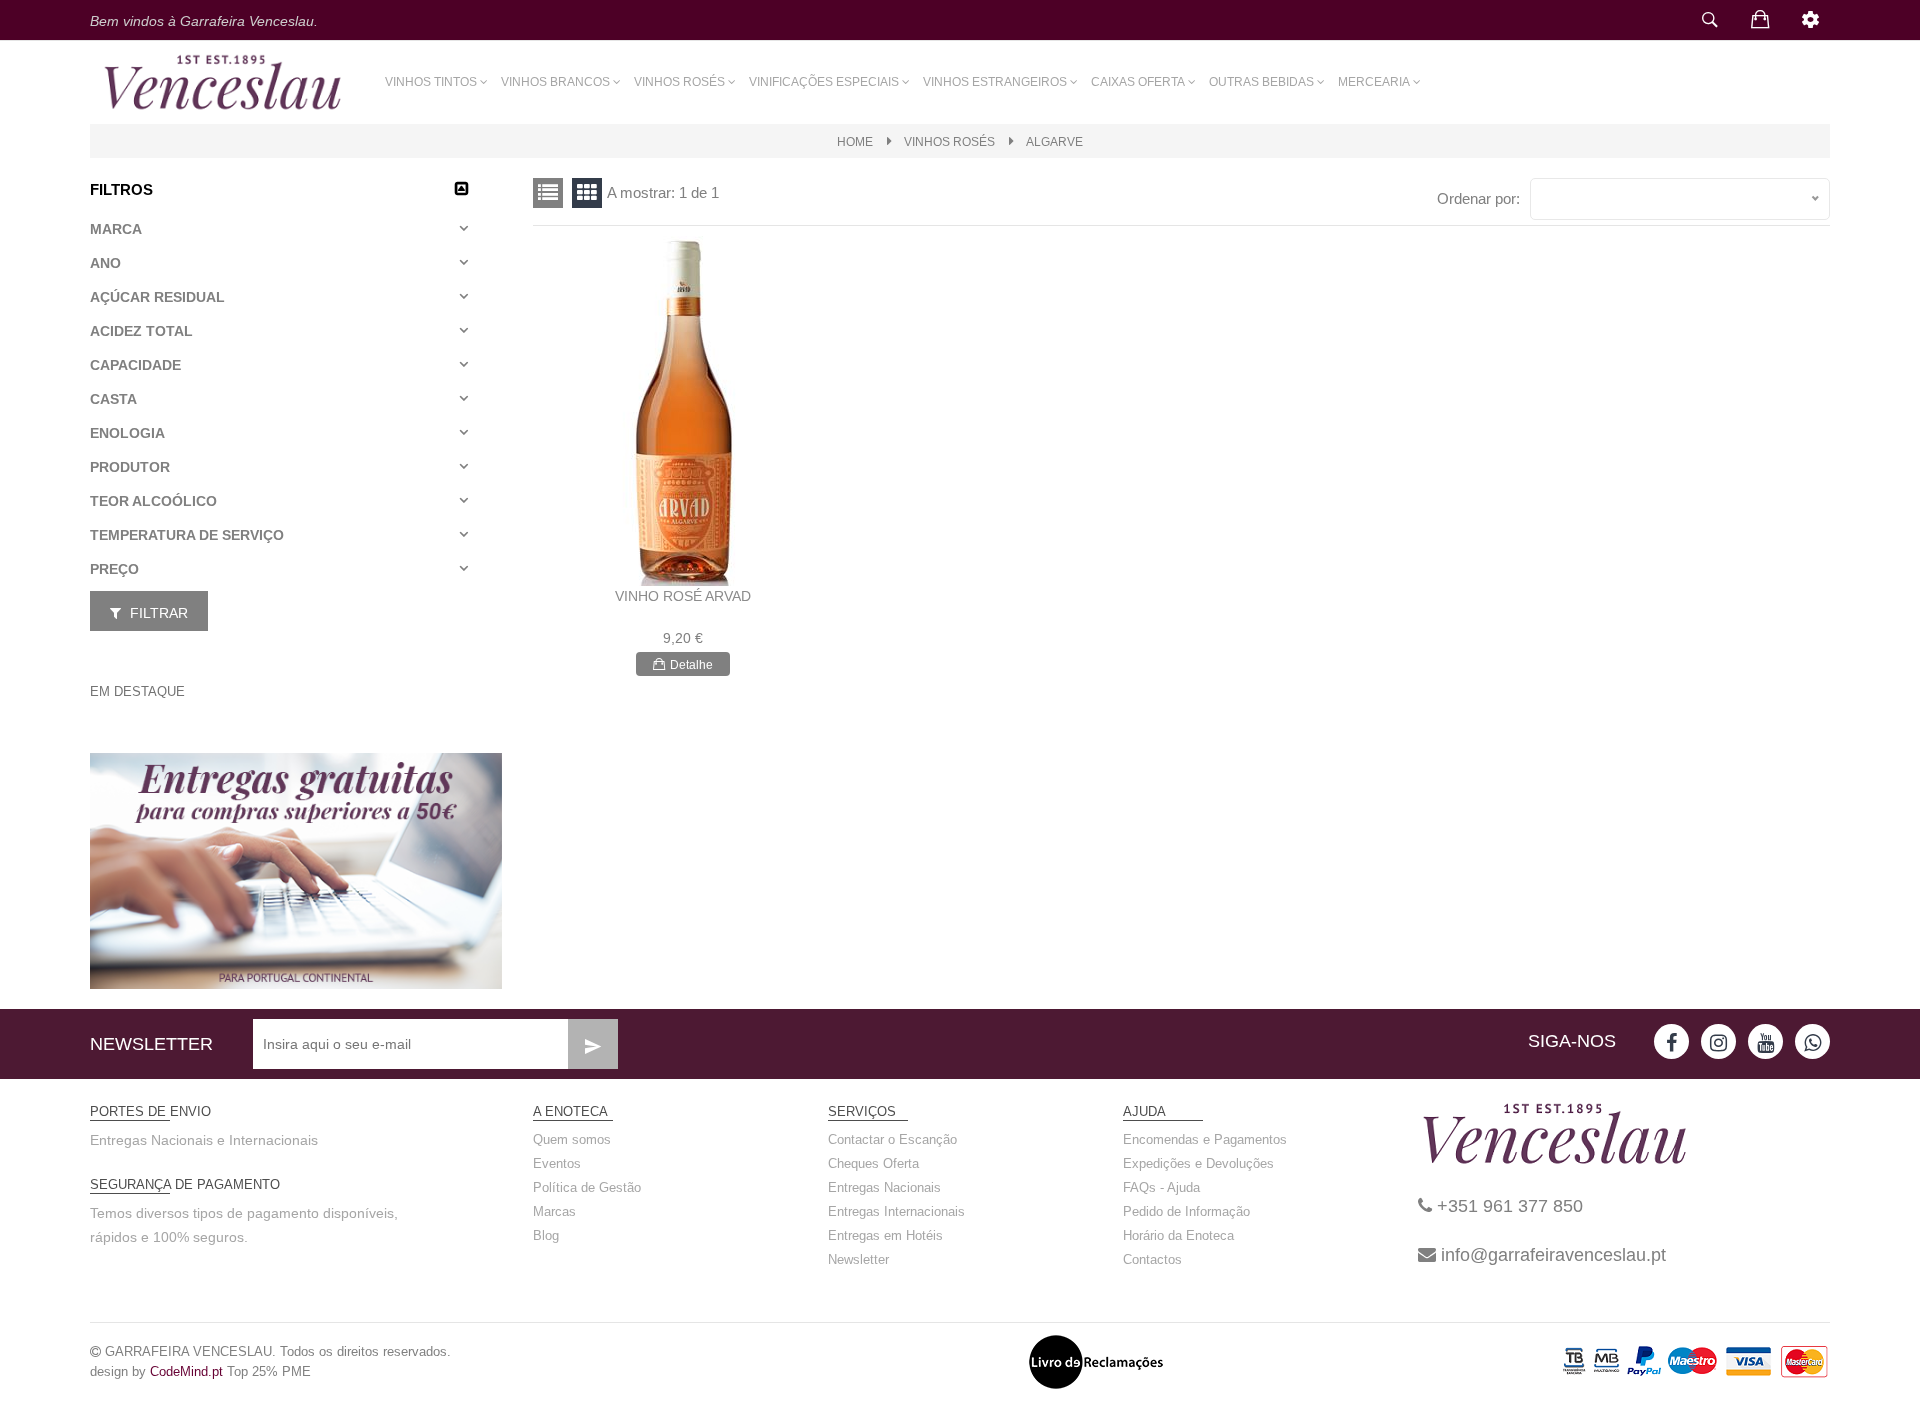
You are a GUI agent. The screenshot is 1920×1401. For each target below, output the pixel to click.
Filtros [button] (121, 189)
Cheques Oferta (873, 1163)
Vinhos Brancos (555, 82)
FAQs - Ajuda (1161, 1187)
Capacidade (135, 365)
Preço (114, 569)
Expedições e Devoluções (1198, 1163)
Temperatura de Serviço (187, 535)
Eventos (557, 1163)
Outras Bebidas (1261, 82)
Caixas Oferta (1138, 82)
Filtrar (157, 613)
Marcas (554, 1211)
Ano (105, 263)
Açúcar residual (157, 297)
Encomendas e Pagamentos (1205, 1139)
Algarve (1054, 142)
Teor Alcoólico (153, 501)
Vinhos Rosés (679, 82)
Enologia (127, 433)
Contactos (1152, 1259)
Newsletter (858, 1259)
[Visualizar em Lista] (587, 193)
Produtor (130, 467)
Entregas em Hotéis (885, 1235)
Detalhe (691, 665)
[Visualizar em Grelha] (548, 193)
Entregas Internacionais (896, 1211)
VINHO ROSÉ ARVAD (683, 596)
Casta (113, 399)
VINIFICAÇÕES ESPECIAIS (824, 82)
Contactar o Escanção (892, 1139)
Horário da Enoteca (1178, 1235)
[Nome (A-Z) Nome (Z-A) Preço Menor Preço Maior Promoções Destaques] (1680, 199)
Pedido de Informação (1186, 1211)
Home (855, 142)
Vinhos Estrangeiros (995, 82)
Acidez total (141, 331)
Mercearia (1374, 82)
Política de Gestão (587, 1187)
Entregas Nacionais (884, 1187)
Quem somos (572, 1139)
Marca (116, 229)
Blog (546, 1235)
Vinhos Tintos (431, 82)
